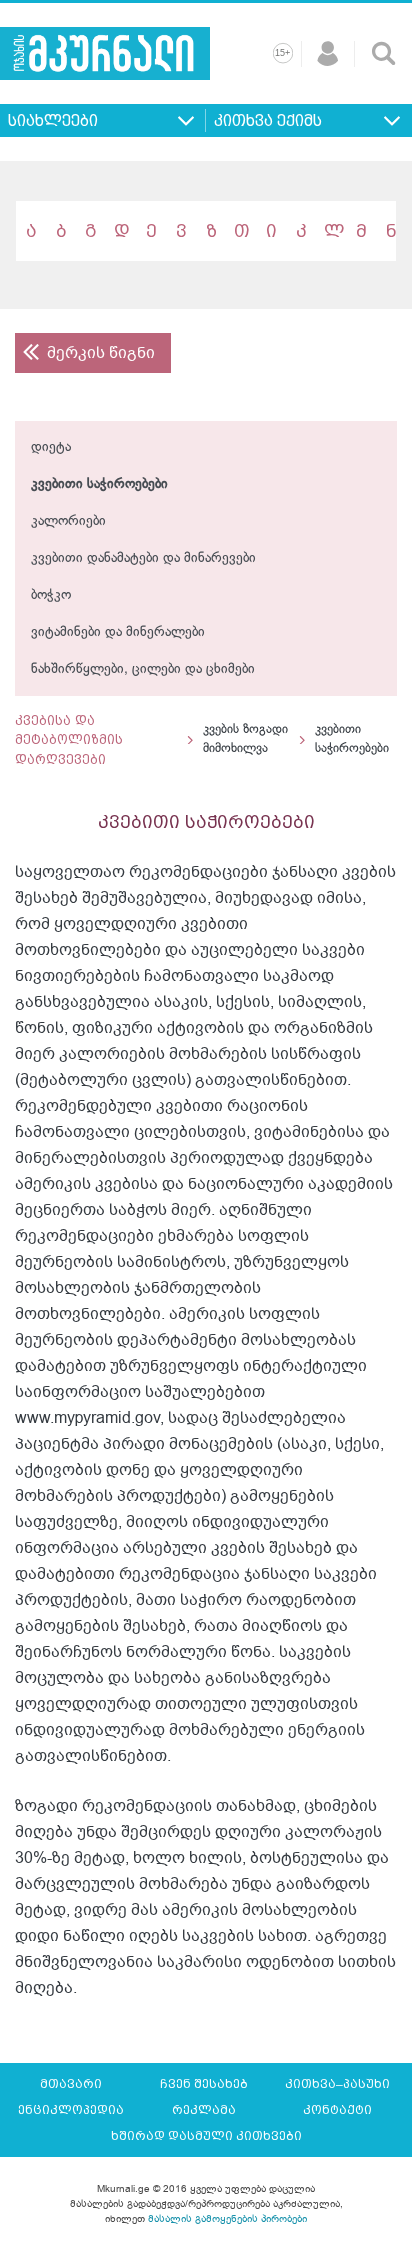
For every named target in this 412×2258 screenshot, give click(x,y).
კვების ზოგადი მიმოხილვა (245, 740)
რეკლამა (204, 2110)
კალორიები (68, 521)
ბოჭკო (51, 595)
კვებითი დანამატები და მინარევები (143, 558)
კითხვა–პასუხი (337, 2084)
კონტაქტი (337, 2110)
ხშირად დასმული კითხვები (206, 2136)
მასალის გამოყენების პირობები (227, 2218)
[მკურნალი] (105, 53)
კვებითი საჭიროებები (99, 484)
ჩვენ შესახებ (204, 2084)
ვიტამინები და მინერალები (118, 632)
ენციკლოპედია (71, 2110)
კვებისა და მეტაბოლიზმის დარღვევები (69, 740)
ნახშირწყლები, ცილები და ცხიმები (143, 669)
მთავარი (71, 2084)
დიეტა (51, 447)
